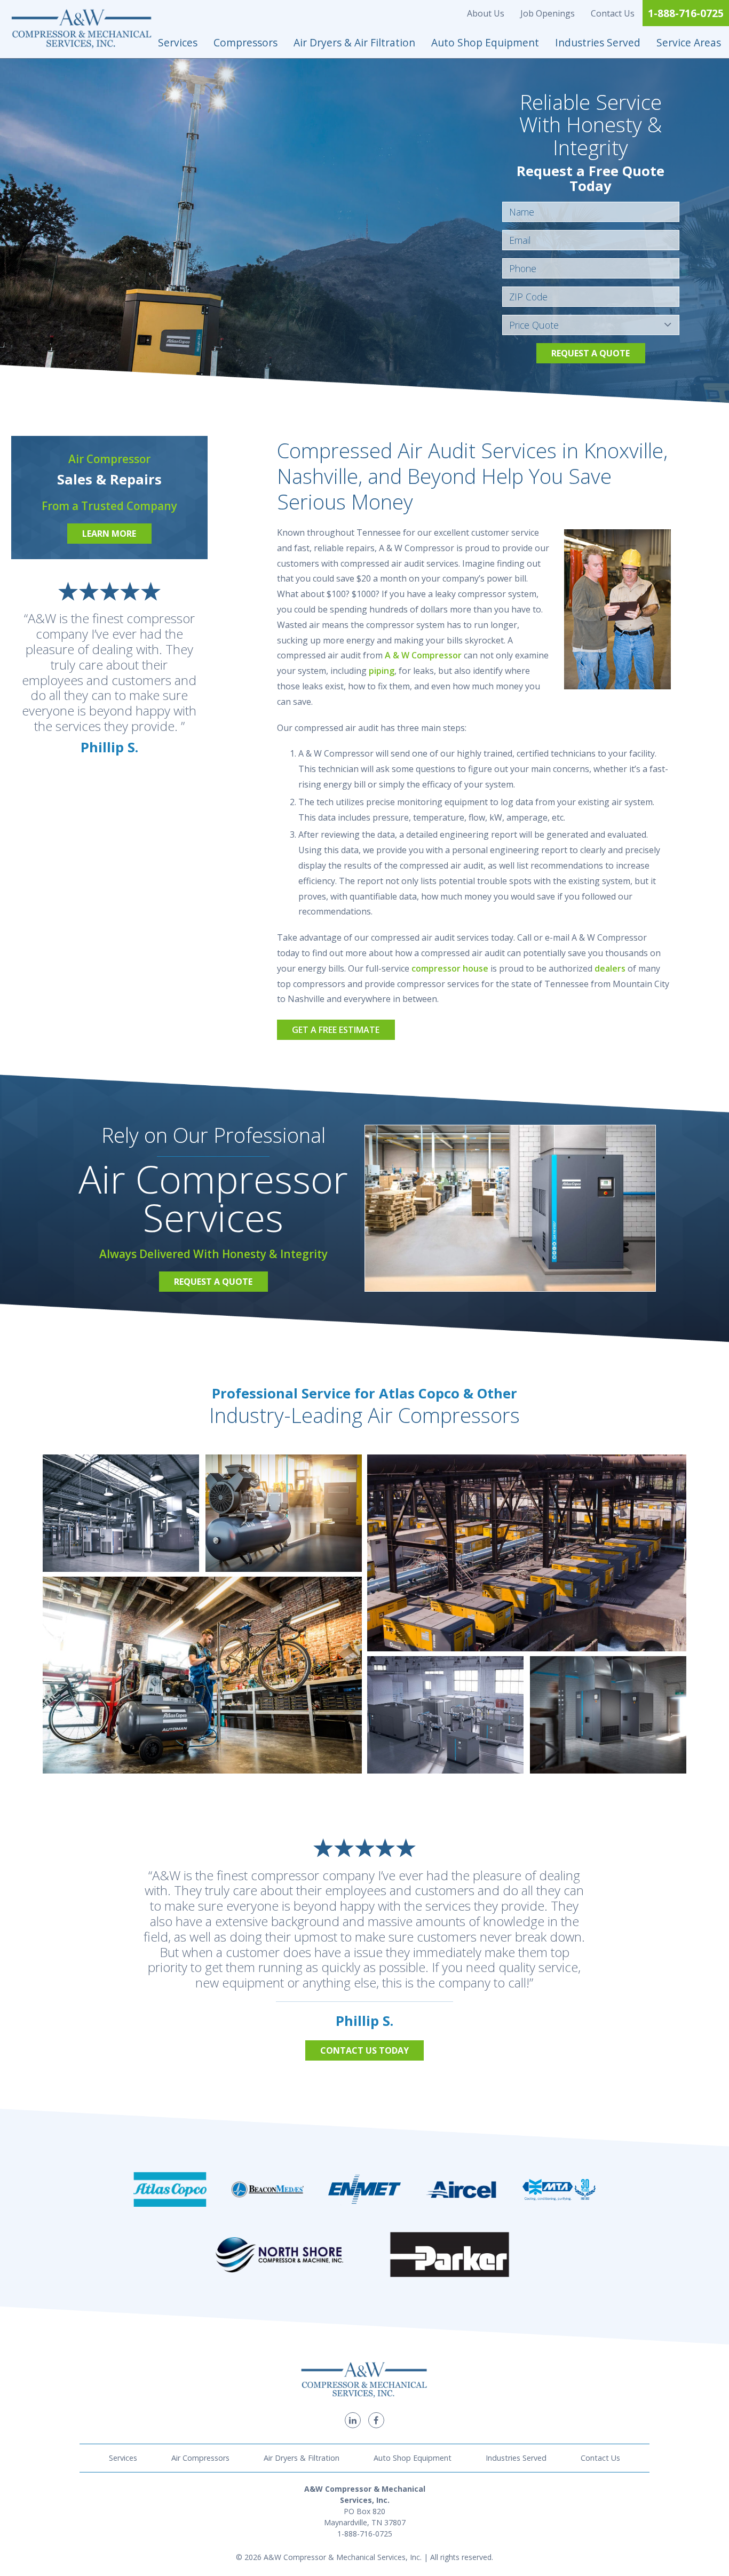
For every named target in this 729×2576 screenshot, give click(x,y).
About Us (486, 13)
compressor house (450, 968)
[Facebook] (376, 2420)
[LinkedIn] (353, 2420)
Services (178, 42)
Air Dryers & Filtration (302, 2458)
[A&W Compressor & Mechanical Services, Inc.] (82, 29)
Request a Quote (591, 353)
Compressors (245, 42)
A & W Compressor (423, 655)
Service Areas (689, 42)
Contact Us (613, 13)
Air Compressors (200, 2458)
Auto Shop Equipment (485, 42)
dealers (610, 968)
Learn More (109, 534)
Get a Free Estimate (336, 1030)
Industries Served (598, 42)
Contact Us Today (364, 2050)
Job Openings (548, 13)
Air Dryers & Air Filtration (354, 42)
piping (382, 671)
